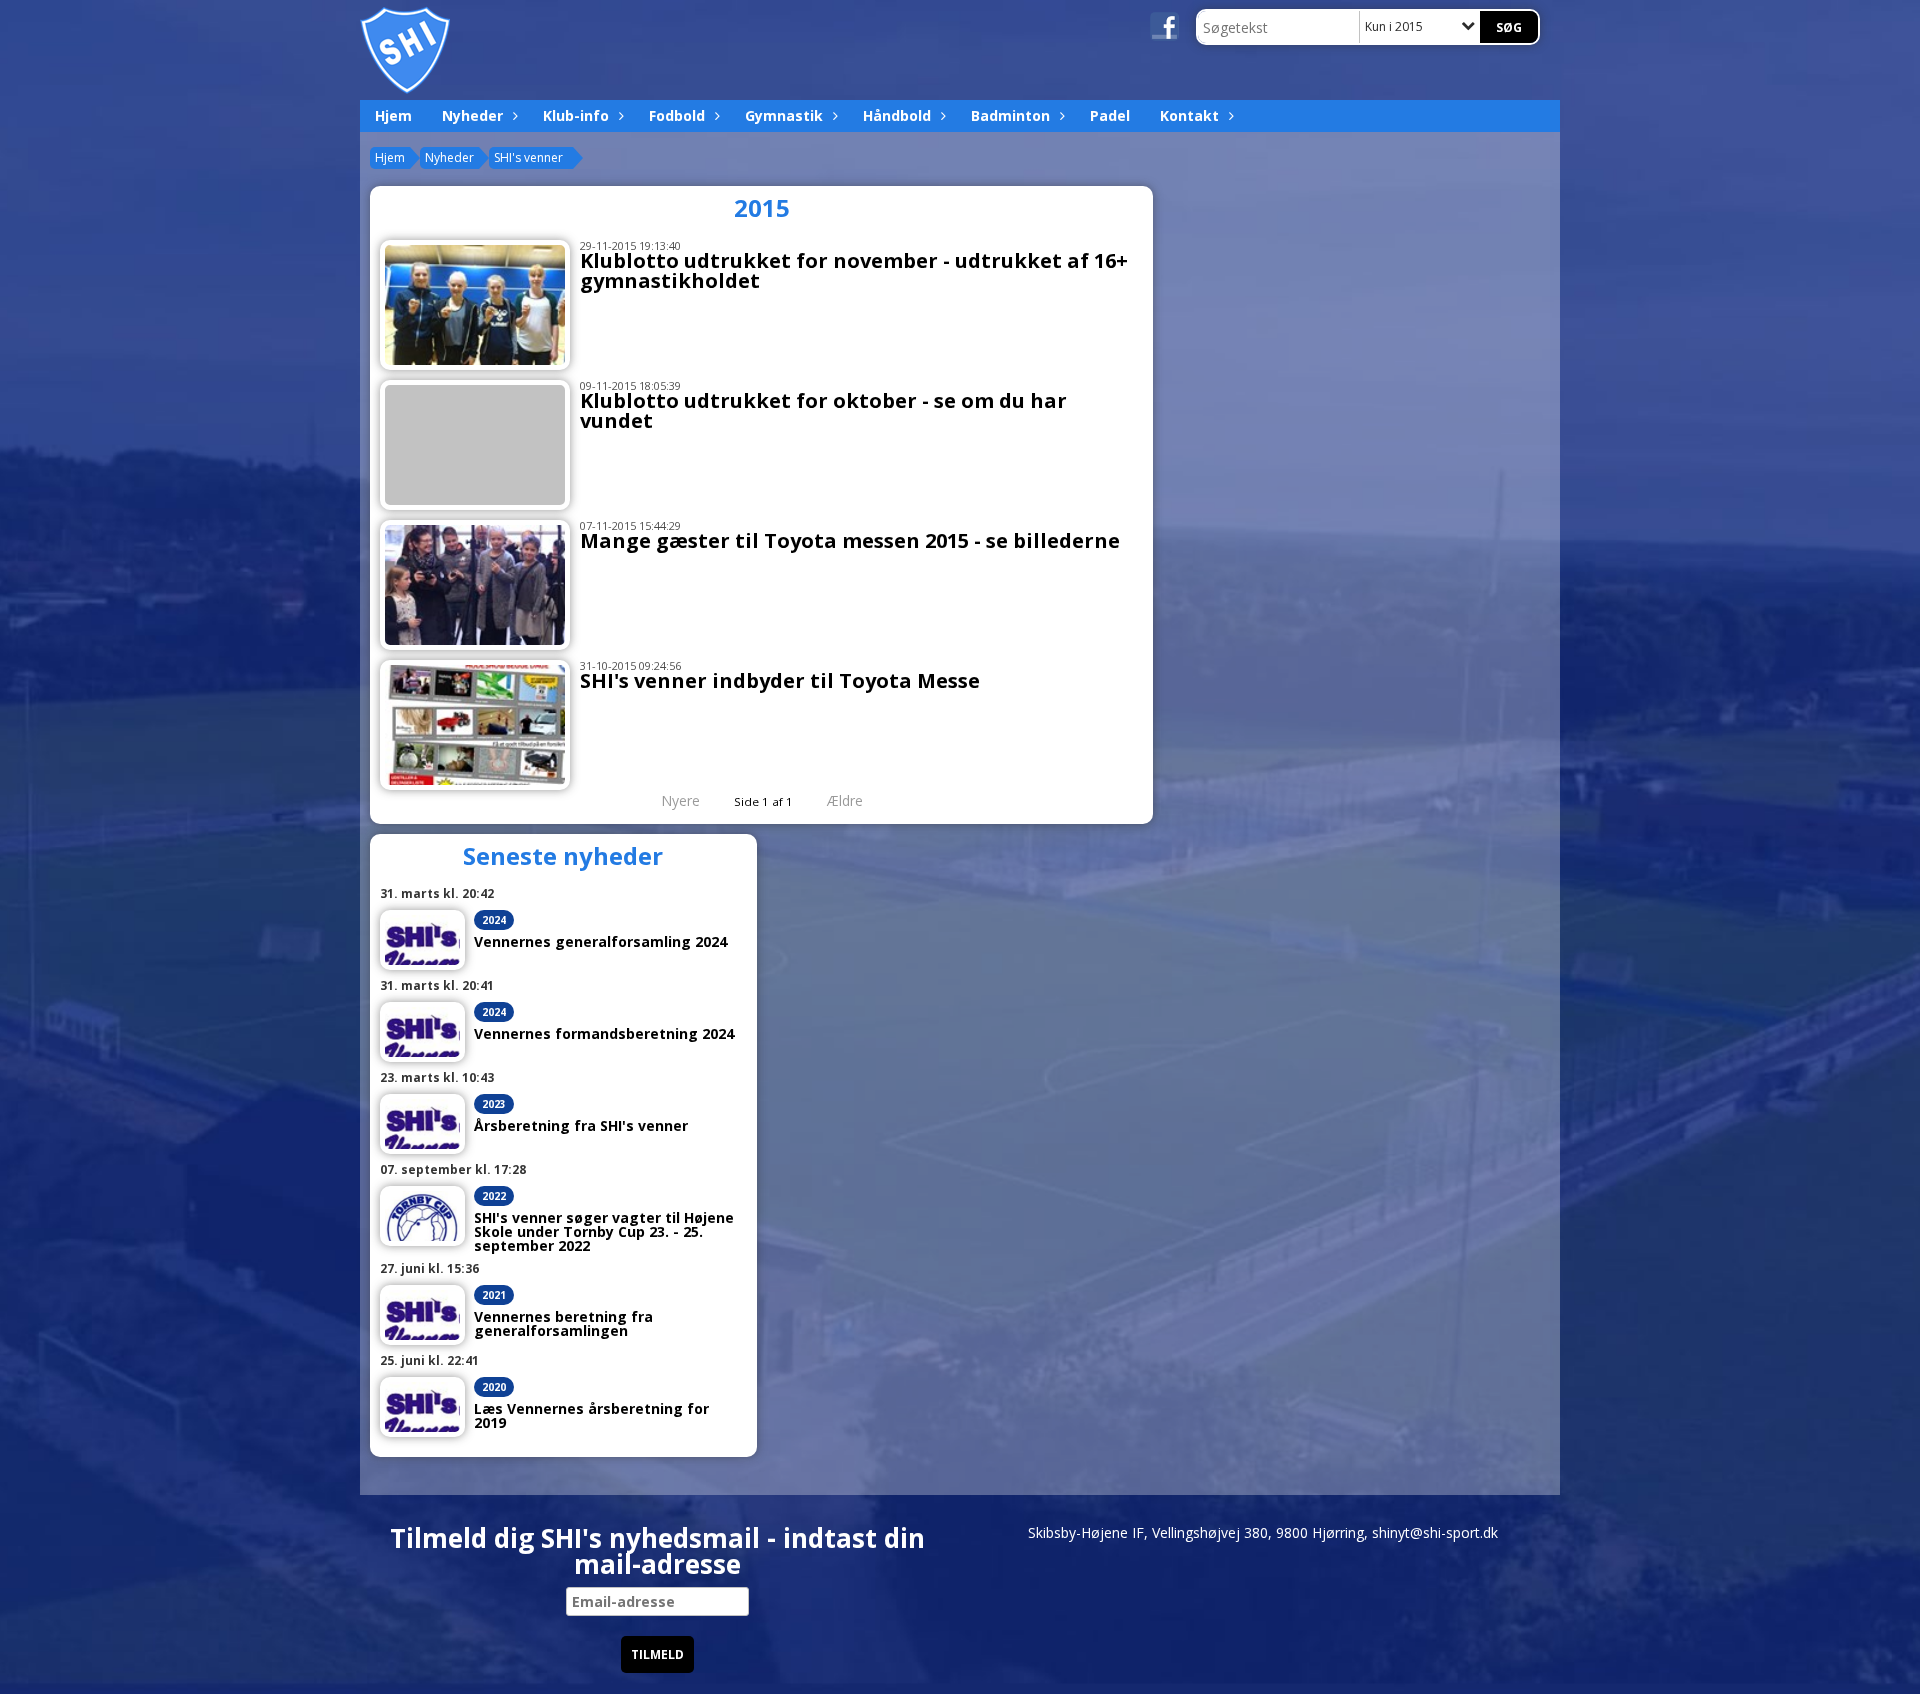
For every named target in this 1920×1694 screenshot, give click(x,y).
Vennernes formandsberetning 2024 (604, 1034)
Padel (1110, 115)
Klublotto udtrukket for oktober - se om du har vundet (823, 410)
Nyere (680, 800)
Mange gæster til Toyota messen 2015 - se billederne (850, 540)
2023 (494, 1104)
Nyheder (472, 115)
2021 (494, 1295)
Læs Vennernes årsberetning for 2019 (591, 1416)
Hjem (393, 115)
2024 (494, 920)
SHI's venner (528, 157)
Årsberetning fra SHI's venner (581, 1126)
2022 (494, 1196)
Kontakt (1189, 115)
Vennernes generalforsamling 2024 (600, 942)
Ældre (847, 800)
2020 (494, 1387)
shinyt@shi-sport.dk (1435, 1532)
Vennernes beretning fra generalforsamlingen (563, 1324)
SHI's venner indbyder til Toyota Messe (780, 680)
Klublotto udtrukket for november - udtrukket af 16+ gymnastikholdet (854, 270)
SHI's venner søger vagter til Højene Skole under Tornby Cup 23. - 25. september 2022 (604, 1232)
